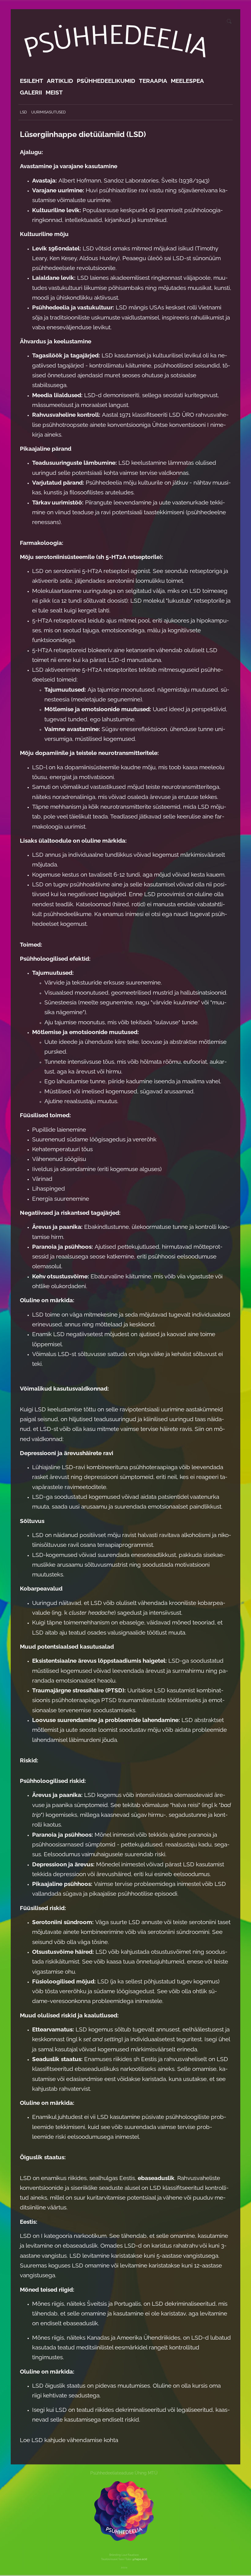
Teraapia (153, 81)
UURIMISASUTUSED (49, 112)
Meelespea (187, 81)
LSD (23, 112)
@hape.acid (140, 2559)
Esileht (32, 81)
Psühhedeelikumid (106, 81)
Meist (54, 92)
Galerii (31, 92)
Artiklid (60, 81)
